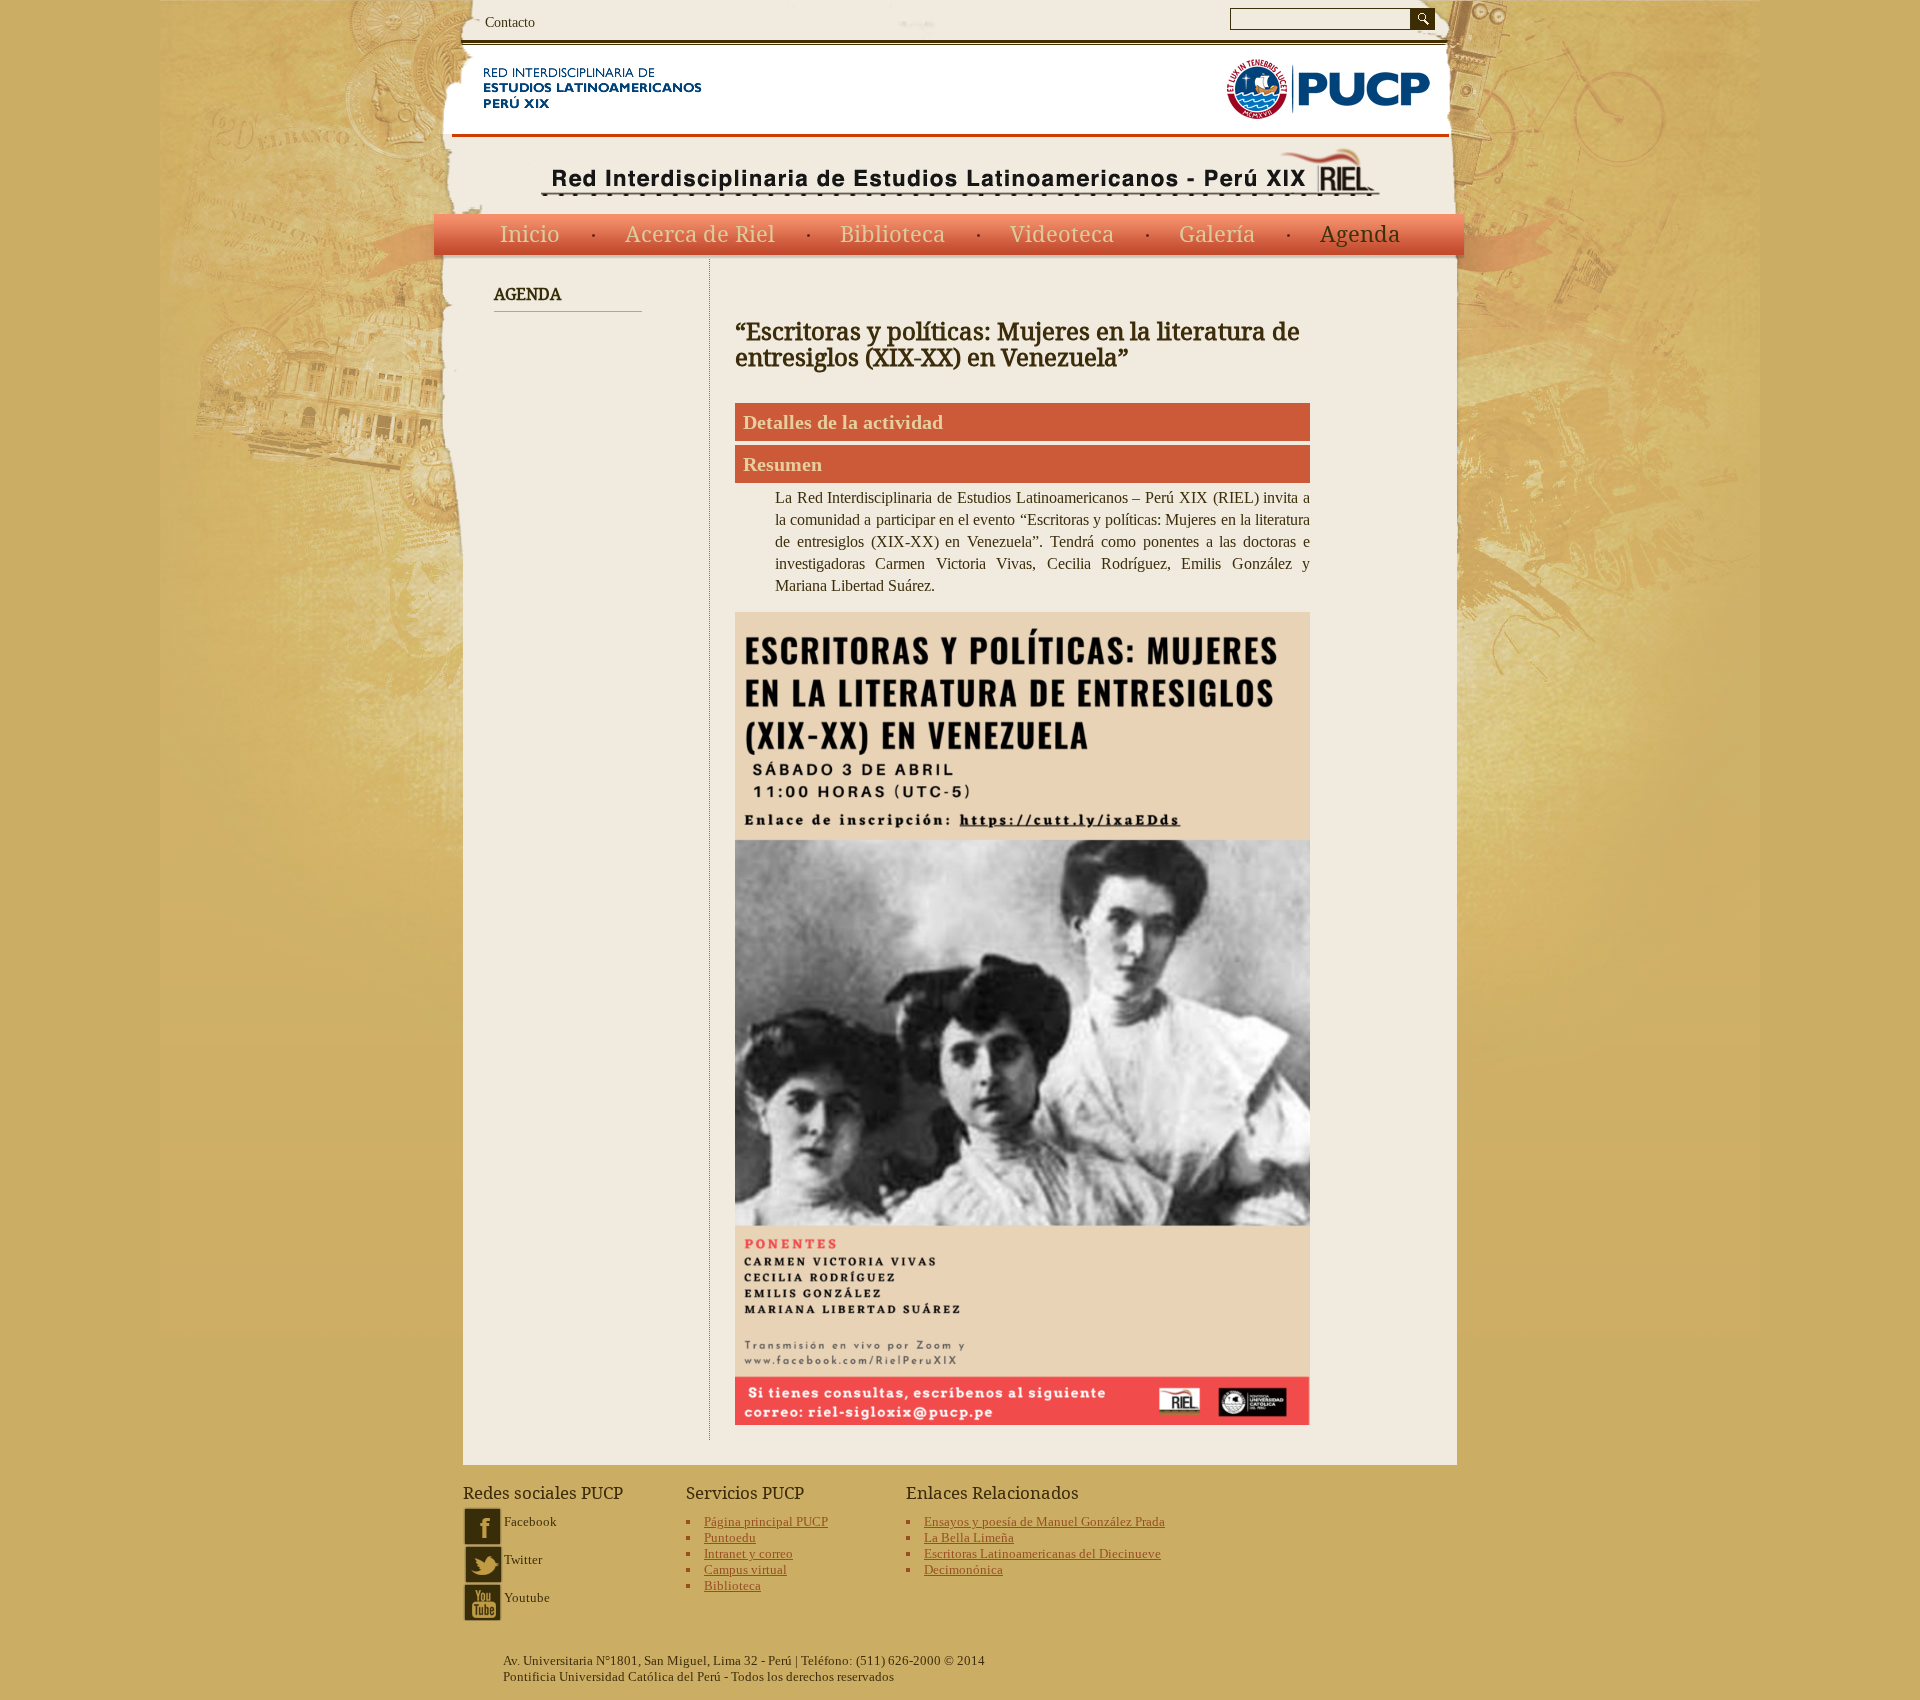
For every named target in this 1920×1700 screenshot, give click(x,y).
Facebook (530, 1521)
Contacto (510, 22)
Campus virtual (745, 1569)
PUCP (1328, 89)
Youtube (527, 1597)
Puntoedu (730, 1537)
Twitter (523, 1559)
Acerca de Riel (700, 235)
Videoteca (1062, 235)
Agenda (1360, 235)
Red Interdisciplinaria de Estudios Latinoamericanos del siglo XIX (618, 89)
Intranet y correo (748, 1553)
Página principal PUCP (766, 1521)
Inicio (530, 235)
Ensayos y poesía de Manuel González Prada (1044, 1521)
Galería (1217, 235)
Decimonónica (963, 1569)
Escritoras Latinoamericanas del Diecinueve (1042, 1553)
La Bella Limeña (969, 1537)
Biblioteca (892, 235)
